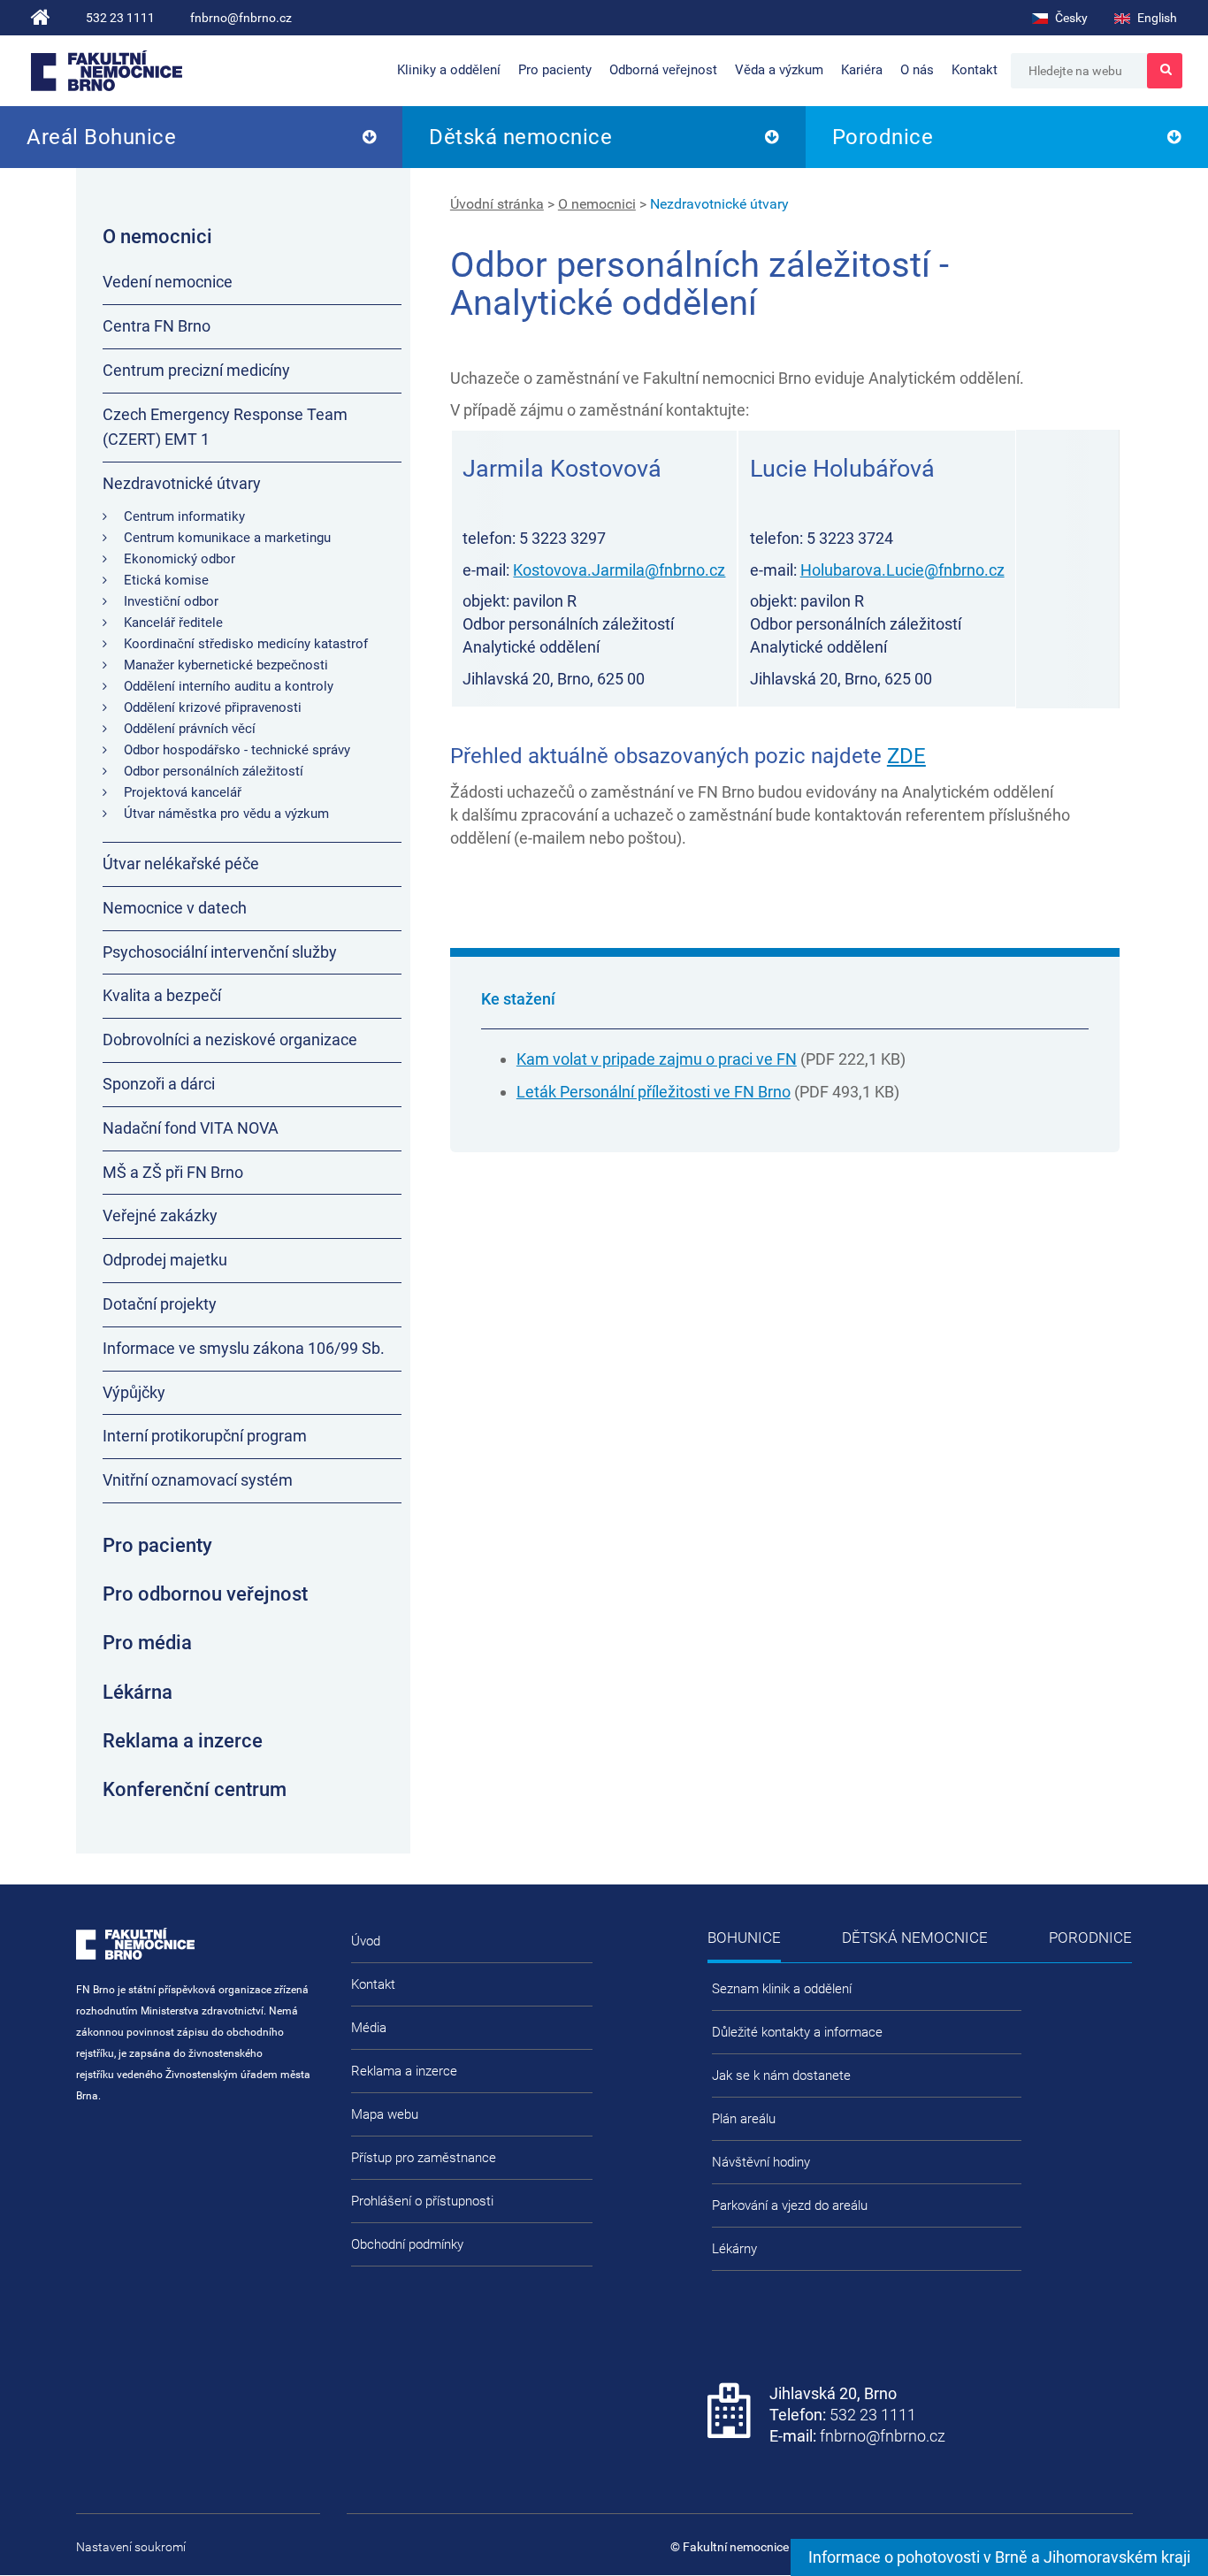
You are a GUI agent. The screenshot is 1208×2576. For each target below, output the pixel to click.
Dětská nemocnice (520, 137)
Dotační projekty (160, 1304)
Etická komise (166, 580)
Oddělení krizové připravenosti (213, 707)
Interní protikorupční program (205, 1436)
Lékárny (734, 2249)
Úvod (366, 1941)
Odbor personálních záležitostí (214, 771)
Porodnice (883, 137)
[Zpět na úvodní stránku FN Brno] (41, 18)
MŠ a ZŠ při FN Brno (173, 1172)
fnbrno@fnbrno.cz (241, 18)
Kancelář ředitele (173, 623)
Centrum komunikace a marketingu (227, 538)
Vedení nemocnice (168, 282)
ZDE (906, 756)
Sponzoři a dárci (159, 1084)
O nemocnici (597, 204)
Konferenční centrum (195, 1789)
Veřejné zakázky (160, 1215)
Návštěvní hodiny (761, 2162)
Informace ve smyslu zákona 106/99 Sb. (244, 1348)
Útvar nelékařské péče (181, 864)
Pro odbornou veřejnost (205, 1594)
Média (369, 2028)
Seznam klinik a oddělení (782, 1989)
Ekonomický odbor (180, 559)
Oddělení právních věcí (190, 729)
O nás (917, 70)
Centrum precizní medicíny (196, 370)
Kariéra (862, 70)
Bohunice (744, 1938)
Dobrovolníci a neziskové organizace (230, 1040)
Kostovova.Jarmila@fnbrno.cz (619, 570)
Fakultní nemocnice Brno (107, 71)
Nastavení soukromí (131, 2547)
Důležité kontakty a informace (797, 2032)
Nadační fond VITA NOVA (191, 1128)
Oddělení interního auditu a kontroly (229, 686)
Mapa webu (385, 2114)
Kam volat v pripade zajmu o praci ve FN (657, 1059)
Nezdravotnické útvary (719, 204)
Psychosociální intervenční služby (220, 952)
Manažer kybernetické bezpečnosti (226, 665)
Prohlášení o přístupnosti (422, 2201)
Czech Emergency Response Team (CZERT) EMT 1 (225, 427)
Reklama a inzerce (183, 1741)
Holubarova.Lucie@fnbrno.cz (902, 570)
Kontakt (975, 70)
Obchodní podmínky (407, 2244)
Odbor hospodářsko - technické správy (237, 750)
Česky (1070, 18)
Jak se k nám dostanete (781, 2075)
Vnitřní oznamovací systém (198, 1480)
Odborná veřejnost (663, 70)
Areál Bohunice (101, 137)
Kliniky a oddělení (449, 70)
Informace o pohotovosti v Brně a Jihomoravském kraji (999, 2557)
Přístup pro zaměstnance (424, 2158)
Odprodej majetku (165, 1260)
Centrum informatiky (184, 516)
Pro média (147, 1643)
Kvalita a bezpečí (162, 995)
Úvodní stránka (497, 204)
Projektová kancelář (183, 792)
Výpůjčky (134, 1392)
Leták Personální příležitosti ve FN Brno (654, 1092)
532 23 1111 (120, 18)
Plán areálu (744, 2119)
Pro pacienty (555, 70)
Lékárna (138, 1692)
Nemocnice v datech (175, 908)
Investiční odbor (171, 601)
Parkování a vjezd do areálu (790, 2205)
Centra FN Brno (157, 326)
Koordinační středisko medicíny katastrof (246, 644)
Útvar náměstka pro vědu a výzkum (226, 814)
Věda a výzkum (779, 70)
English (1156, 18)
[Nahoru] (1159, 2505)
